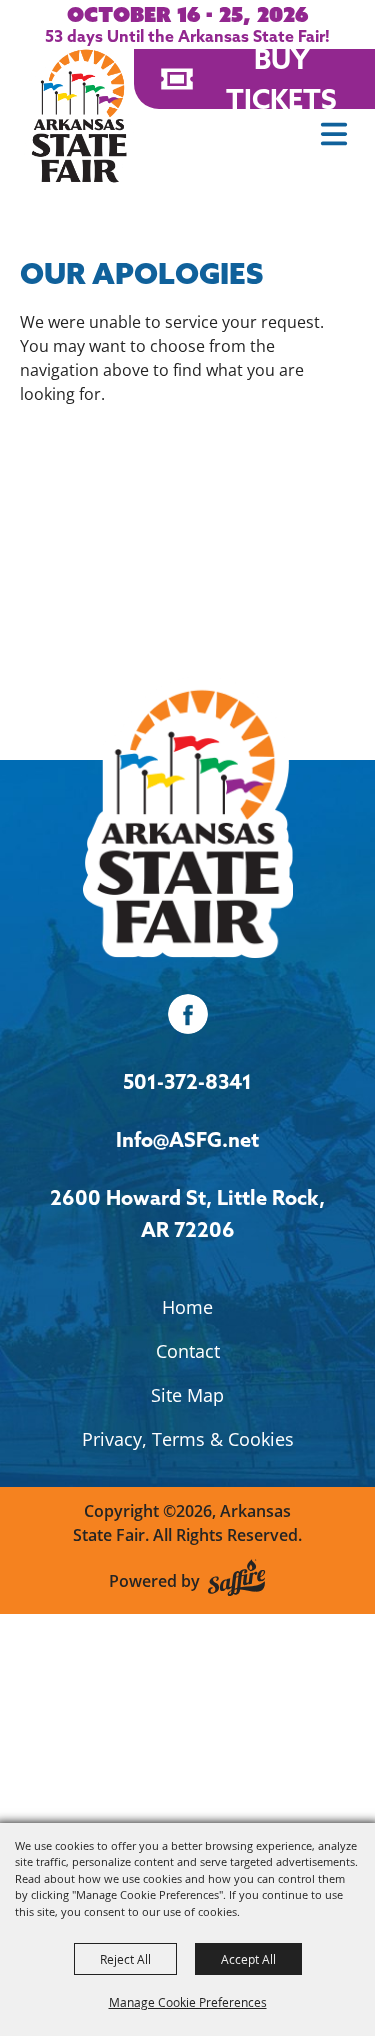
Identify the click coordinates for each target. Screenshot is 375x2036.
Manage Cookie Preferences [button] (188, 2002)
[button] (334, 134)
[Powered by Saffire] (236, 1580)
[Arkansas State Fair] (79, 116)
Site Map (187, 1395)
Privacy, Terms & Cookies (188, 1439)
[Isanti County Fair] (188, 816)
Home (187, 1307)
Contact (188, 1351)
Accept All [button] (248, 1959)
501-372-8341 (187, 1081)
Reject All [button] (125, 1959)
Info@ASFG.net (187, 1139)
